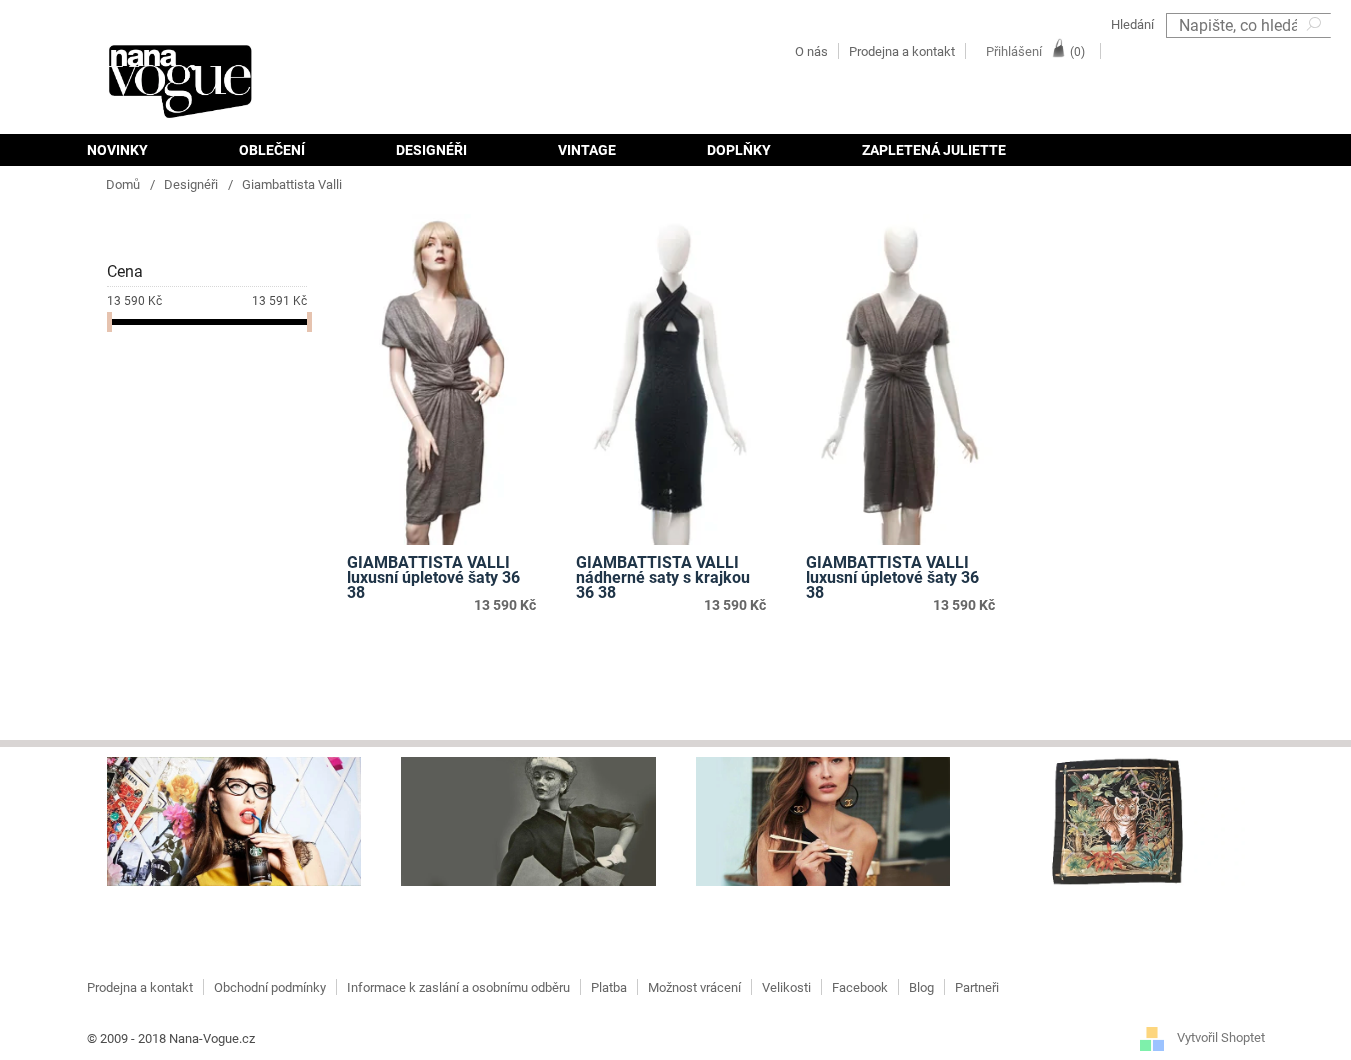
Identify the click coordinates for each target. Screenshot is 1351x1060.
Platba (609, 987)
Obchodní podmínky (270, 987)
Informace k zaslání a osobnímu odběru (458, 987)
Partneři (977, 987)
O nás (811, 51)
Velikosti (786, 987)
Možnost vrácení (694, 987)
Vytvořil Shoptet (1221, 1037)
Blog (921, 987)
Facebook (860, 987)
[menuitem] (140, 150)
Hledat (1316, 50)
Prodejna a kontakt (902, 51)
